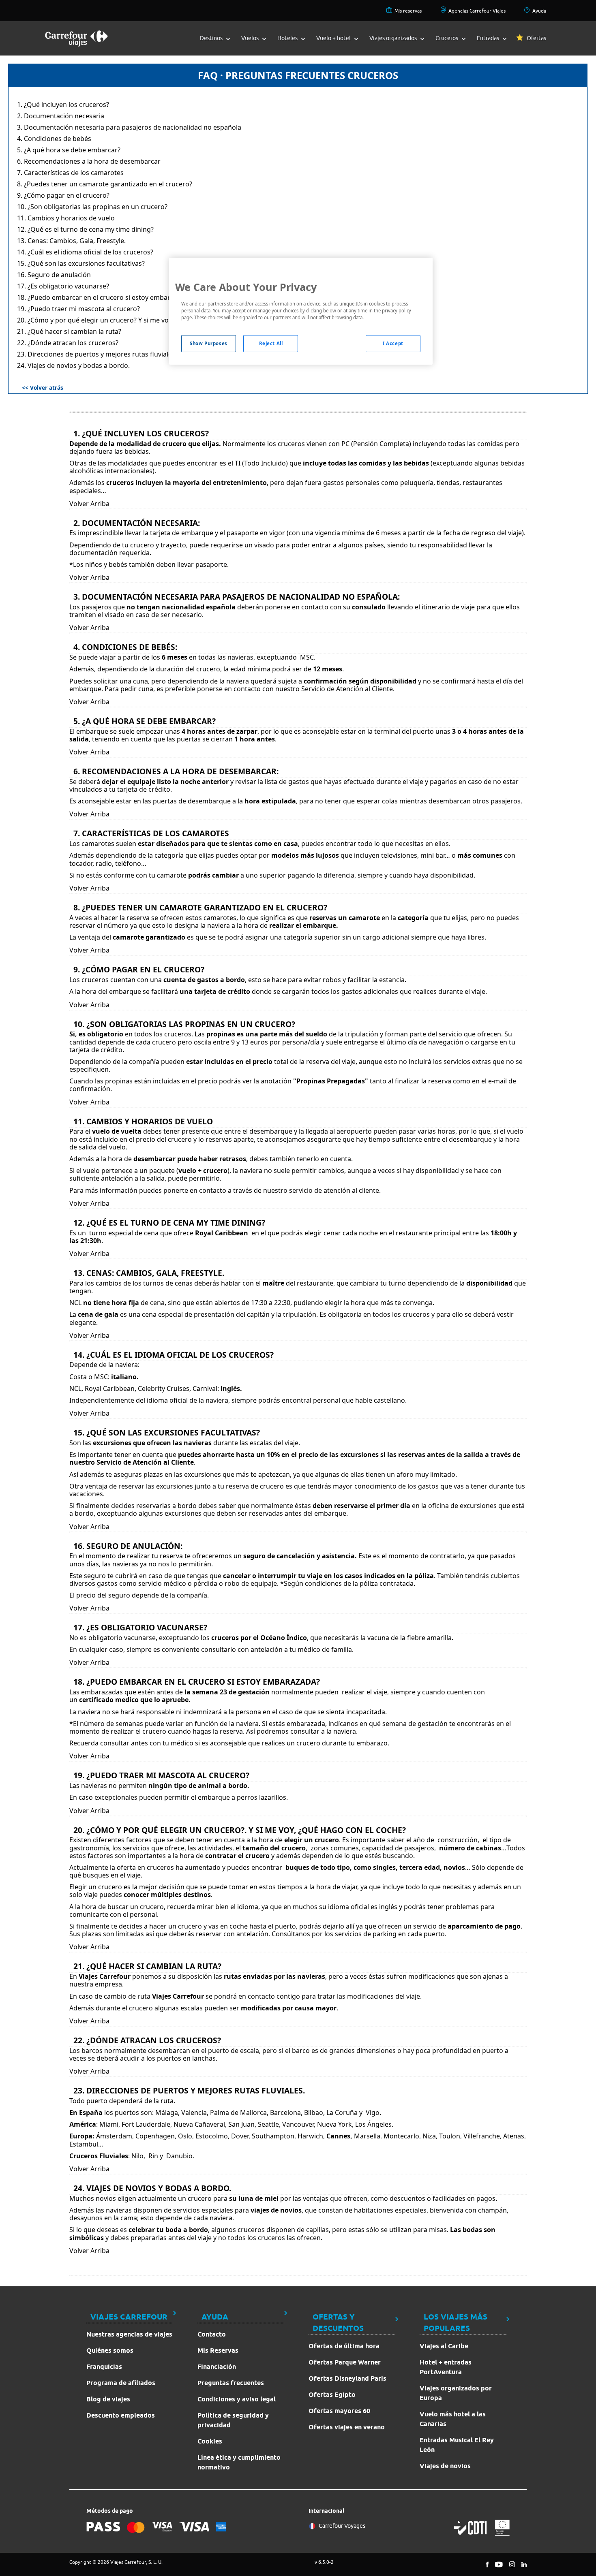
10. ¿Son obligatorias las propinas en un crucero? (92, 207)
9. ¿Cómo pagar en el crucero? (63, 195)
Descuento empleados (121, 2415)
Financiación (217, 2367)
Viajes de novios (445, 2466)
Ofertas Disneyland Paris (347, 2378)
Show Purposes (208, 343)
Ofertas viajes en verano (347, 2427)
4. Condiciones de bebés (54, 139)
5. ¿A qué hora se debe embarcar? (69, 150)
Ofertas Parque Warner (345, 2362)
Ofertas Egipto (332, 2395)
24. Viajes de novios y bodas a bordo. (73, 365)
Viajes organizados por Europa (456, 2393)
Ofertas (536, 38)
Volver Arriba (89, 504)
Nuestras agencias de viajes (129, 2334)
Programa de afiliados (121, 2383)
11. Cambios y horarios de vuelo (66, 218)
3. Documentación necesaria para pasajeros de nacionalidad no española (129, 127)
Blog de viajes (108, 2399)
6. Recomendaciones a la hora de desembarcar (89, 161)
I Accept (393, 343)
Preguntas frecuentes (231, 2383)
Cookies (210, 2441)
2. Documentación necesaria (61, 116)
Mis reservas (408, 11)
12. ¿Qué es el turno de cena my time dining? (85, 229)
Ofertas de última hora (344, 2346)
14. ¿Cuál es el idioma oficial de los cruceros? (85, 252)
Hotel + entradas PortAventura (446, 2367)
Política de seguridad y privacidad (233, 2420)
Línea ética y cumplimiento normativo (239, 2462)
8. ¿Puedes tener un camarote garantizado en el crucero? (105, 184)
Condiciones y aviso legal (237, 2399)
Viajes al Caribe (444, 2346)
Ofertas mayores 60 (339, 2411)
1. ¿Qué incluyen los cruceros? (63, 105)
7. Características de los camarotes (70, 173)
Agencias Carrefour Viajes (477, 11)
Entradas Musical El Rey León (457, 2445)
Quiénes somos (110, 2351)
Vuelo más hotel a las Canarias (453, 2419)
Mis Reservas (218, 2351)
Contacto (212, 2334)
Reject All (271, 343)
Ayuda (539, 11)
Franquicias (104, 2367)
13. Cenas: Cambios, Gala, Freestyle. (71, 241)
